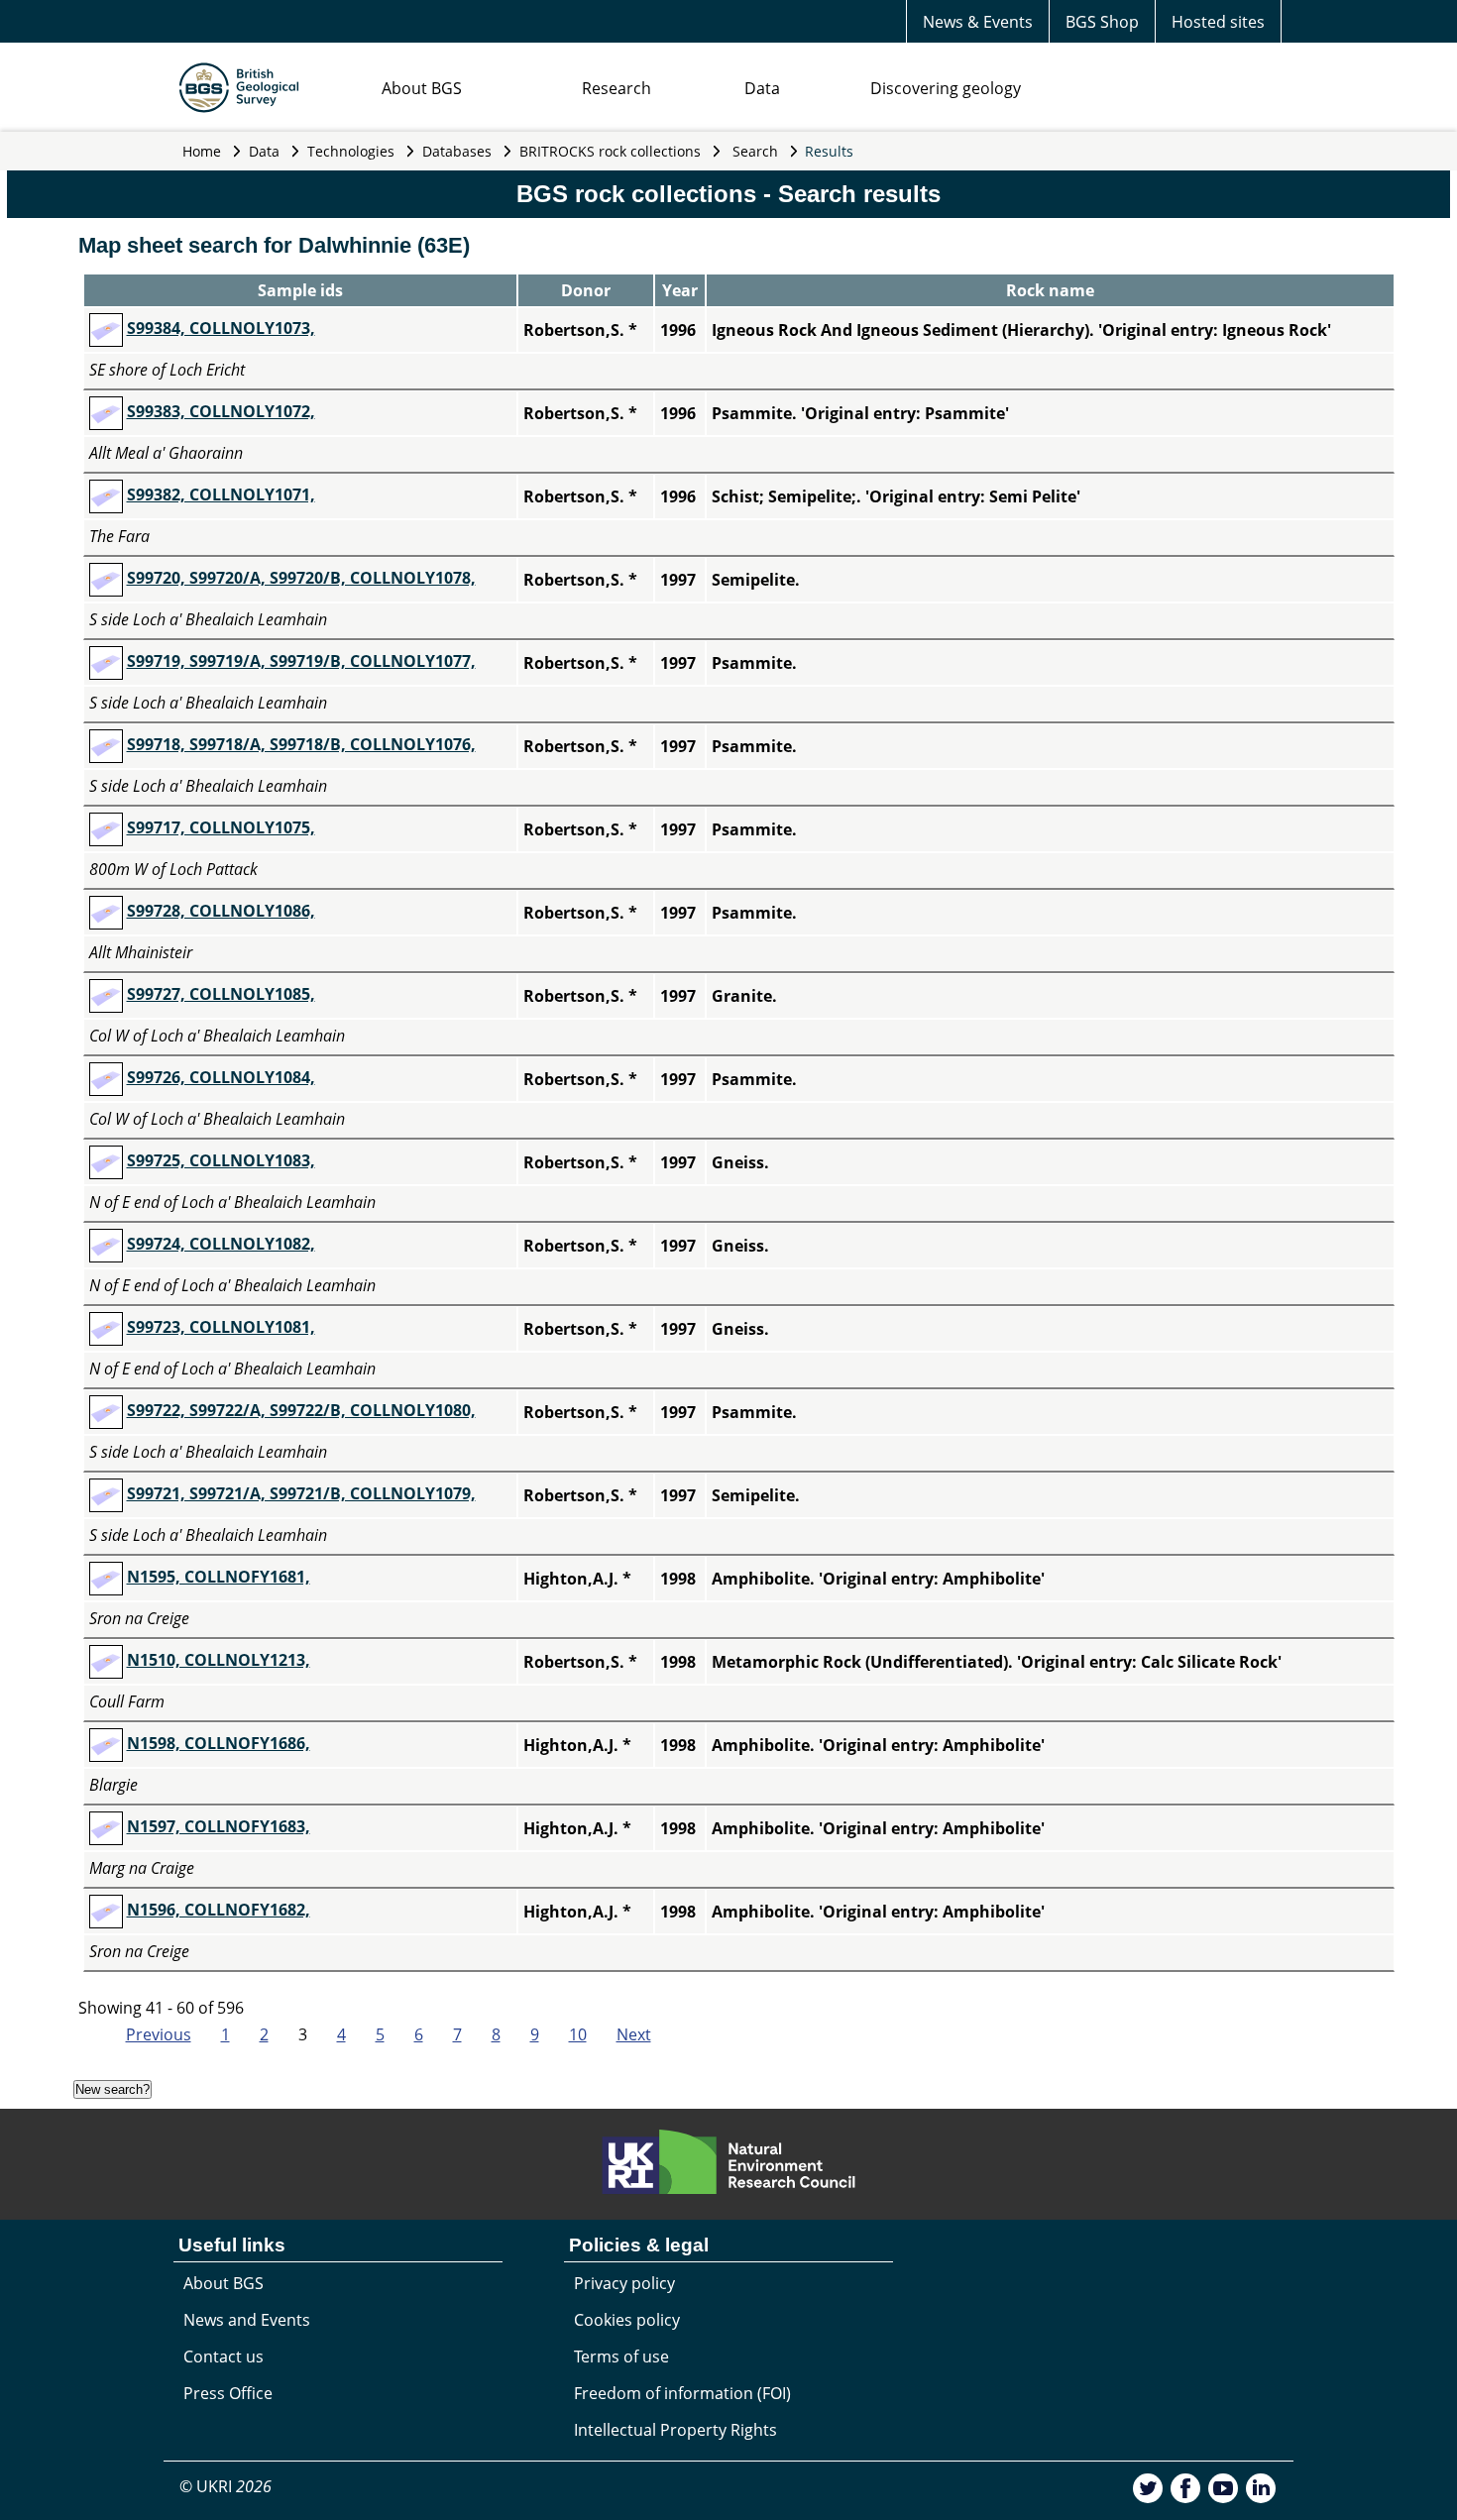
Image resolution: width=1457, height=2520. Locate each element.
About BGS (422, 88)
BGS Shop (1102, 22)
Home (202, 151)
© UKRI (225, 2486)
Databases (457, 151)
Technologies (351, 151)
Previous (159, 2034)
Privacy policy (624, 2283)
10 (578, 2034)
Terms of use (621, 2356)
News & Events (978, 22)
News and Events (247, 2320)
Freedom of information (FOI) (682, 2393)
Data (762, 88)
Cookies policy (627, 2320)
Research (616, 88)
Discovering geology (946, 88)
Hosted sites (1218, 22)
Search (755, 151)
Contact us (224, 2356)
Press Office (228, 2393)
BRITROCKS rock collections (610, 151)
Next (634, 2034)
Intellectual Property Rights (675, 2430)
